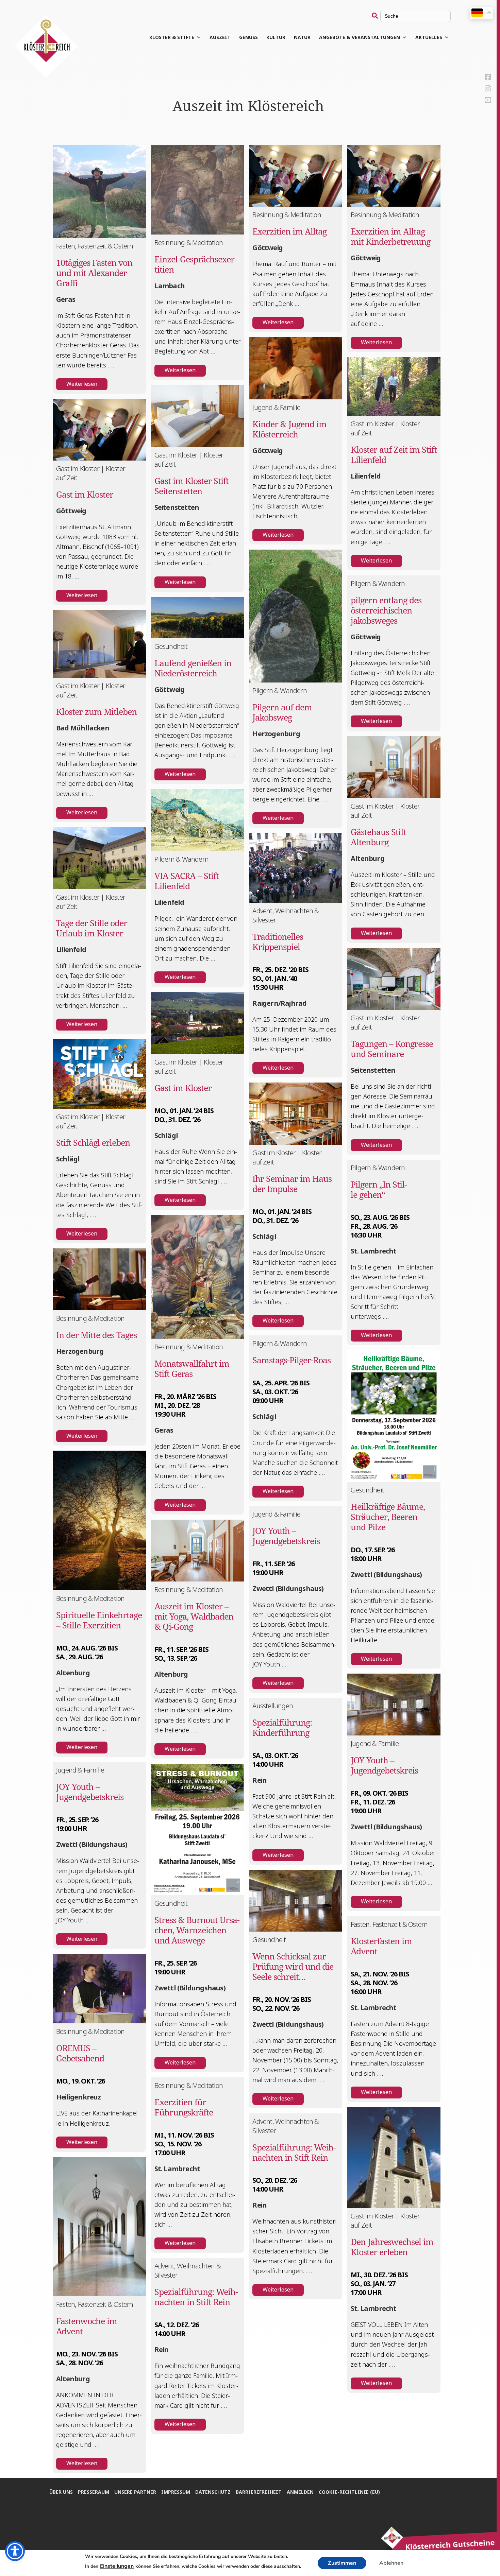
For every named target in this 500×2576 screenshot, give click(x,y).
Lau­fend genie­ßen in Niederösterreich (193, 668)
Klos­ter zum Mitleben (96, 711)
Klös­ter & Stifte (172, 37)
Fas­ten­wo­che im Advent (87, 2326)
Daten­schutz (213, 2492)
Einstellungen (117, 2566)
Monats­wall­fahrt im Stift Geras (192, 1368)
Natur (302, 37)
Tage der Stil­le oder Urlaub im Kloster (92, 928)
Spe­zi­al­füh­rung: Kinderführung (282, 1727)
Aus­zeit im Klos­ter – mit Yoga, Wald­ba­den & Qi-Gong (194, 1616)
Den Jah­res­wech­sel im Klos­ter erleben (392, 2247)
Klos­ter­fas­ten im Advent (381, 1946)
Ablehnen (391, 2563)
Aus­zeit (220, 37)
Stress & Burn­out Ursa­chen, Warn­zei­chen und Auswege (197, 1930)
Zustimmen (342, 2563)
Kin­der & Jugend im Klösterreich (289, 429)
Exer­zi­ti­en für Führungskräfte (184, 2107)
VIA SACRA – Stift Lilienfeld (187, 881)
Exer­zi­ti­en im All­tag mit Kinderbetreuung (390, 236)
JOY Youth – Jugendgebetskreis (286, 1536)
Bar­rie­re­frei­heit (259, 2492)
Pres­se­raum (94, 2492)
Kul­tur (276, 37)
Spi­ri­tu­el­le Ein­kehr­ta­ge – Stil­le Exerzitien (99, 1620)
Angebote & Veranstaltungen (360, 37)
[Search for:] (411, 16)
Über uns (61, 2492)
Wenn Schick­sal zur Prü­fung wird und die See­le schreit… (293, 1966)
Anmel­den (300, 2492)
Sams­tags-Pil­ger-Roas (291, 1360)
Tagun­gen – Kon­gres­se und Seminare (392, 1049)
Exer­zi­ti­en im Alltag (289, 231)
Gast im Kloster (85, 494)
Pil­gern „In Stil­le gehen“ (379, 1189)
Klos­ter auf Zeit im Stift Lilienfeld (394, 454)
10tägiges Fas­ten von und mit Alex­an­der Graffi (94, 273)
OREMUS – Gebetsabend (80, 2053)
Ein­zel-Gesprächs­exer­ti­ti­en (196, 264)
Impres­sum (176, 2492)
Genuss (248, 37)
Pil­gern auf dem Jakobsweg (282, 712)
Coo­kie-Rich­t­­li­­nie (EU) (349, 2492)
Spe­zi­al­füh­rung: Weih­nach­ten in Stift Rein (196, 2297)
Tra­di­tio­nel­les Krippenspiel (278, 941)
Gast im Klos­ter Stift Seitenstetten (191, 486)
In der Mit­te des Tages (96, 1335)
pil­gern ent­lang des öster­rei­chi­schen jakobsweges (386, 610)
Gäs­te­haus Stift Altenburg (378, 837)
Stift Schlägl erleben (93, 1142)
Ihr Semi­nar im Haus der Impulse (292, 1183)
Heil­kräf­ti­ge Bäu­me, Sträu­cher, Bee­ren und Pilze (388, 1517)
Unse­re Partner (135, 2492)
